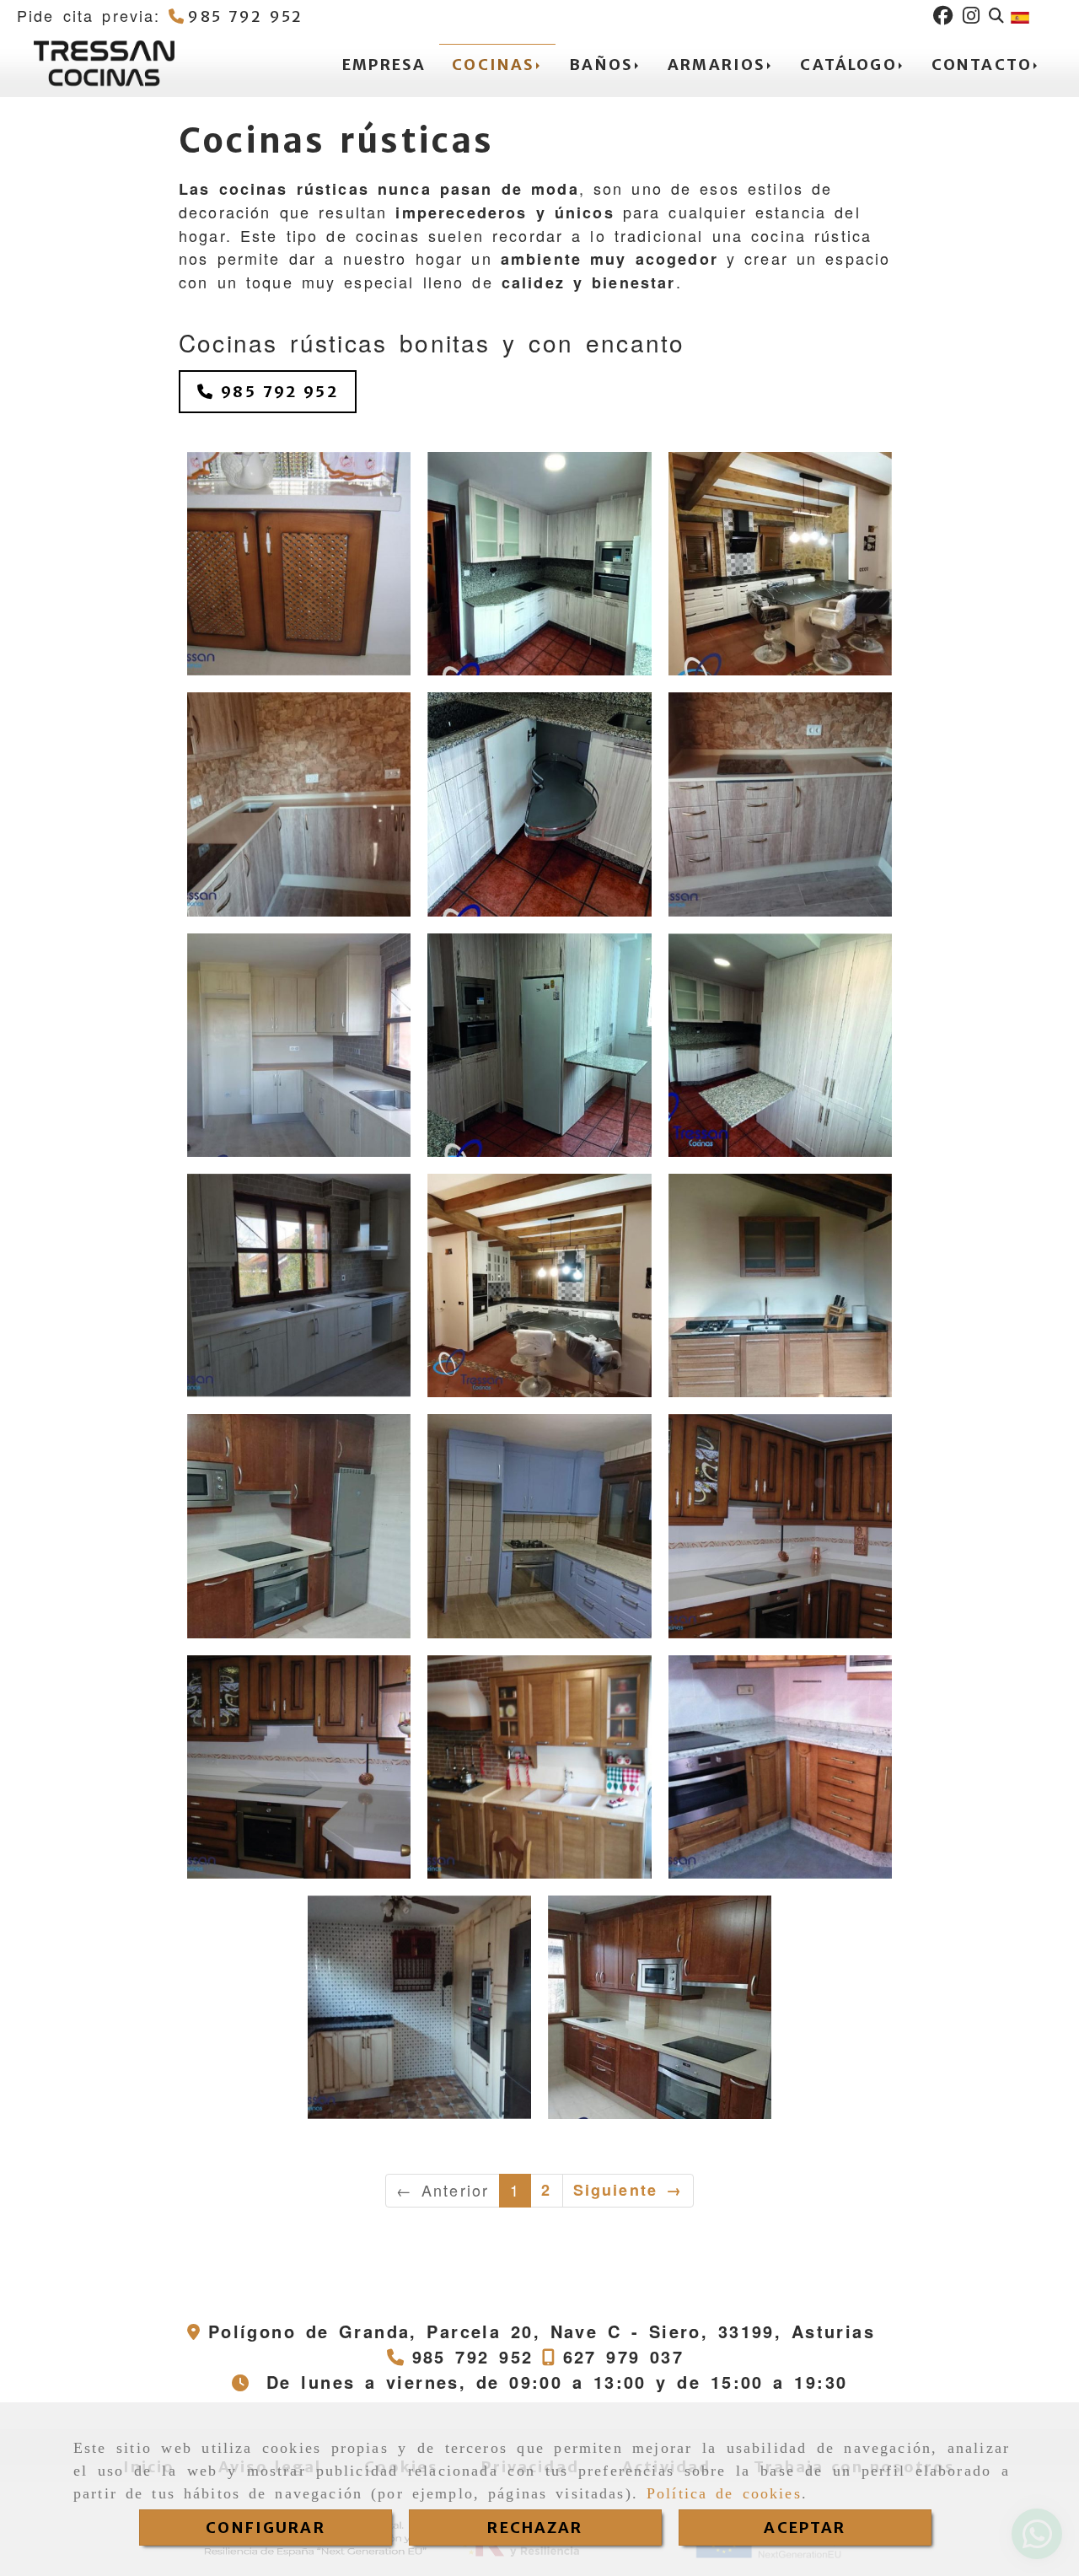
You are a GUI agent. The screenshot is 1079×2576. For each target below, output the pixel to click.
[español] (1020, 15)
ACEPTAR (805, 2528)
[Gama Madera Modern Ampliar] (780, 1285)
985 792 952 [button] (276, 392)
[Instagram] (971, 16)
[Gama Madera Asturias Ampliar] (299, 1526)
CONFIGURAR (266, 2528)
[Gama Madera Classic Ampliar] (299, 564)
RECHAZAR (535, 2528)
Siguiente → (628, 2190)
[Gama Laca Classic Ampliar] (539, 1526)
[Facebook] (943, 16)
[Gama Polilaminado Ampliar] (539, 564)
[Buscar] (996, 16)
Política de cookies (724, 2493)
